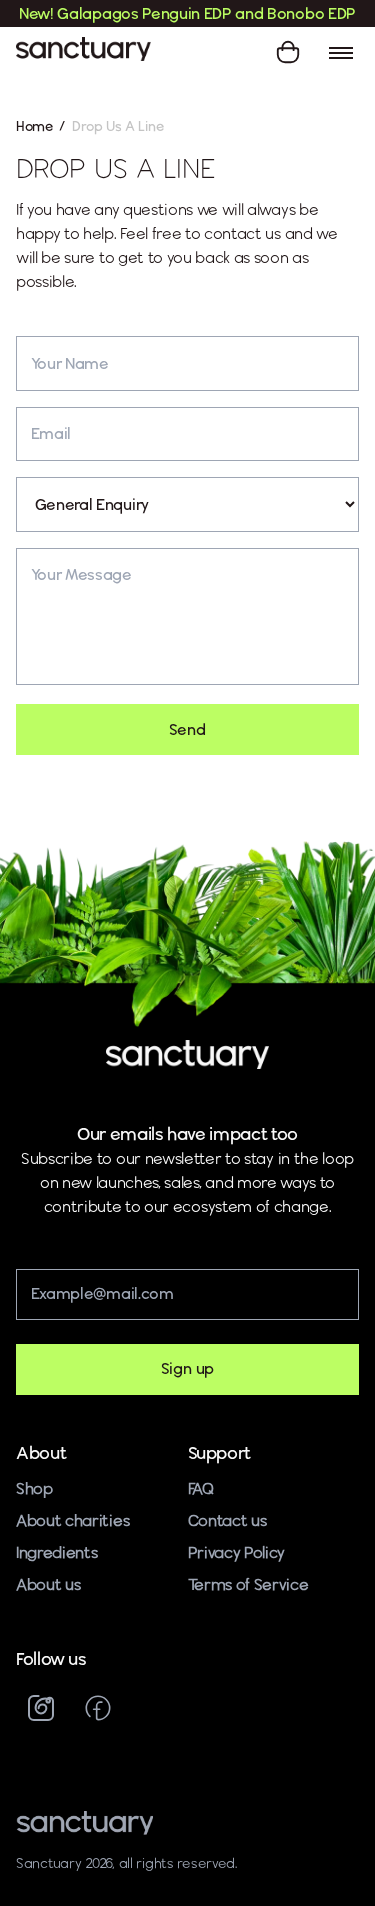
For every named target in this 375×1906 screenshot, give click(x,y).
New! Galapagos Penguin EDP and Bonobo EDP (187, 13)
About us (48, 1584)
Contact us (227, 1520)
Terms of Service (248, 1584)
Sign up (188, 1368)
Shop (34, 1488)
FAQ (201, 1488)
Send (187, 729)
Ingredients (57, 1552)
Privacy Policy (237, 1552)
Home (34, 126)
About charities (72, 1520)
